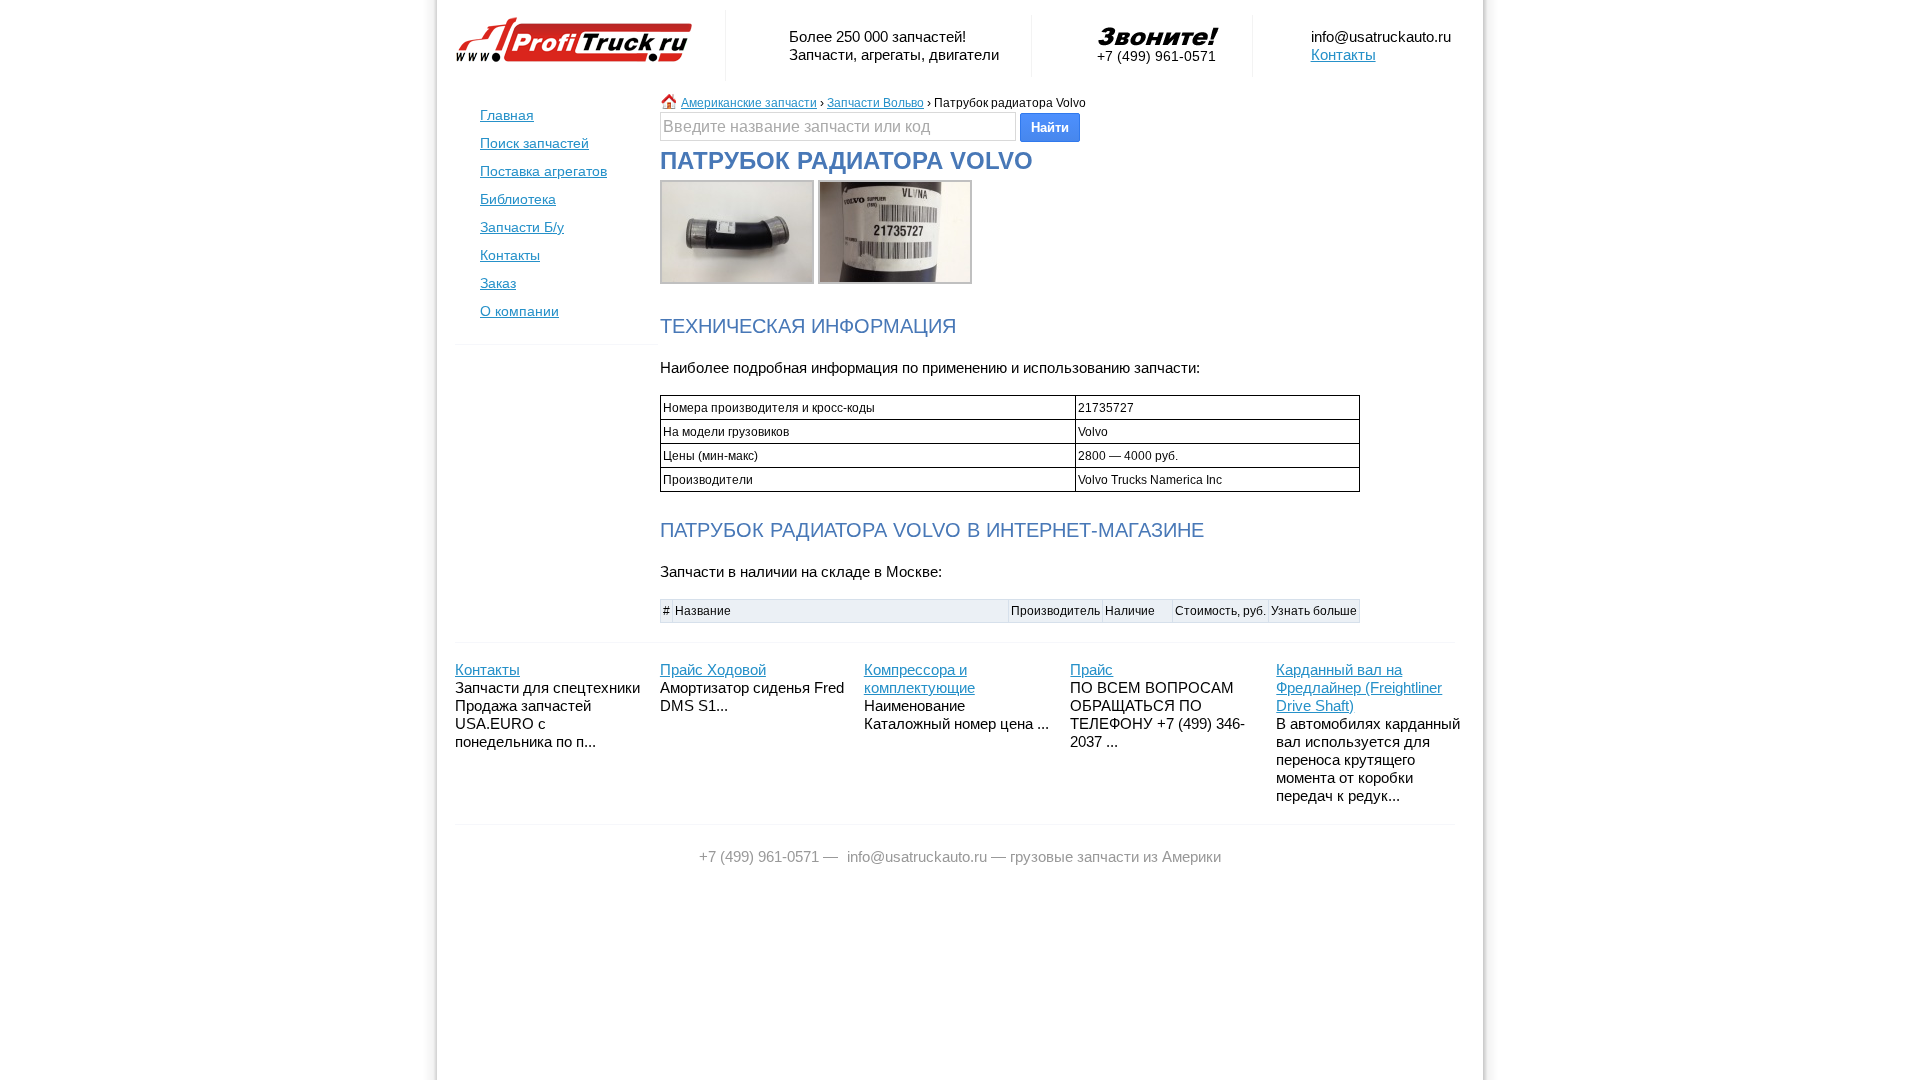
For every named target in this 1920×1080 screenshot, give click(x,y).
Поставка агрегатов (543, 171)
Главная (507, 115)
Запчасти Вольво (875, 103)
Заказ (498, 283)
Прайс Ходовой (713, 669)
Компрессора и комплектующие (919, 678)
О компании (519, 311)
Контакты (1343, 54)
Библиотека (518, 199)
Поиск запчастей (534, 143)
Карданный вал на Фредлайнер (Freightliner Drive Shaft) (1359, 687)
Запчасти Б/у (522, 227)
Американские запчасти (749, 103)
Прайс (1091, 669)
